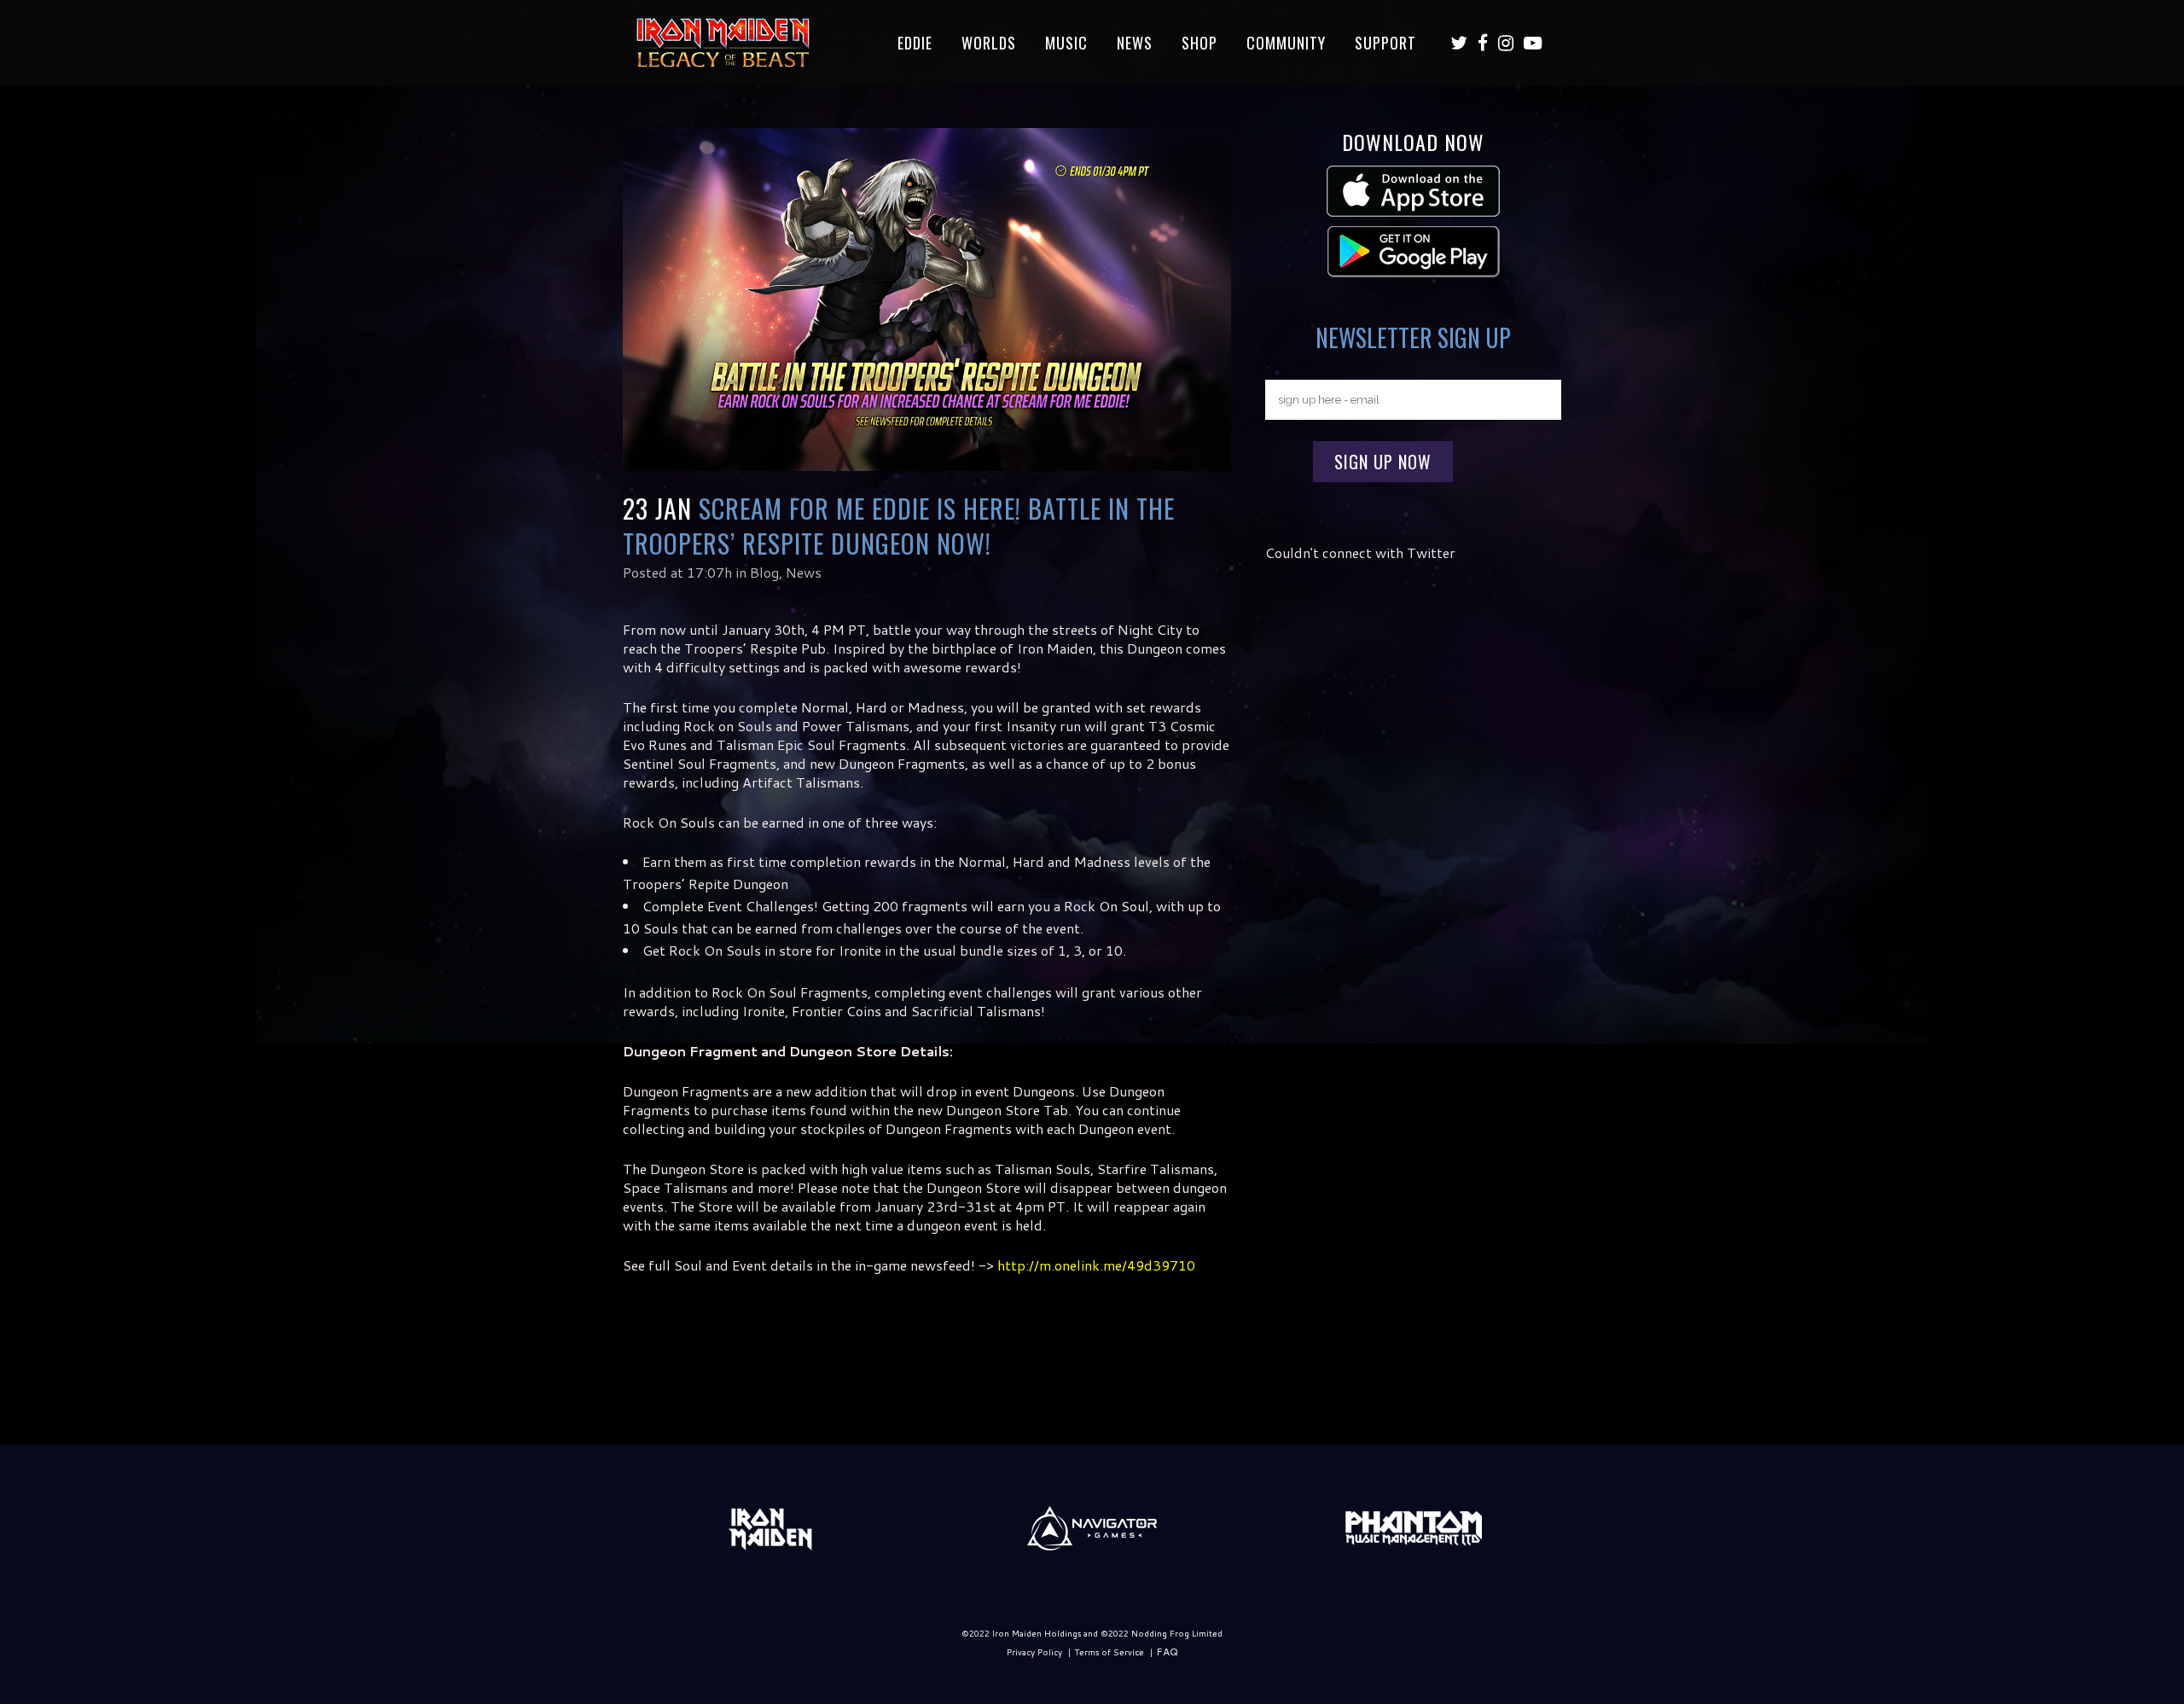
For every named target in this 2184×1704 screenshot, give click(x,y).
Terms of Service (1109, 1652)
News (804, 572)
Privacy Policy (1034, 1652)
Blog (764, 572)
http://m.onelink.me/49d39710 (1096, 1265)
